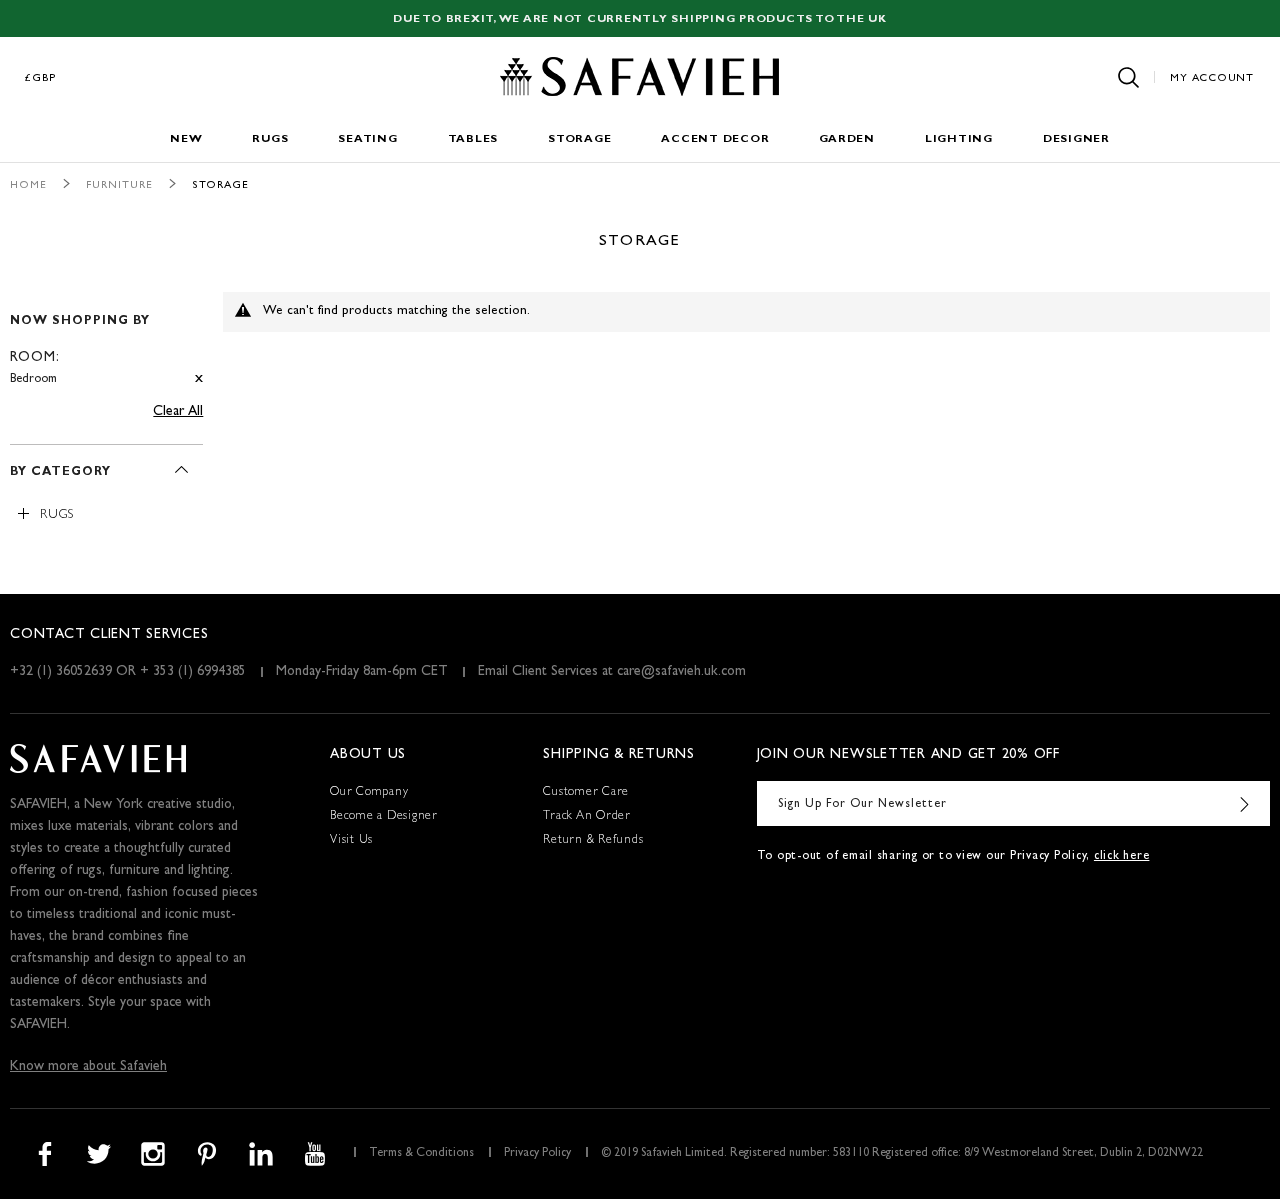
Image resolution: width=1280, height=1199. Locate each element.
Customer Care (586, 793)
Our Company (369, 793)
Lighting (959, 139)
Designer (1076, 139)
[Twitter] (99, 1154)
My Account (1212, 78)
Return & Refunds (593, 841)
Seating (367, 139)
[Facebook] (45, 1154)
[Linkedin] (261, 1154)
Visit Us (351, 841)
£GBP (41, 78)
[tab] (106, 341)
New (186, 139)
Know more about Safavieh (88, 1067)
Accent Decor (715, 139)
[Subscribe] (1245, 803)
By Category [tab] (60, 473)
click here (1122, 857)
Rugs (270, 139)
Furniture (119, 185)
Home (28, 185)
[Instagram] (153, 1154)
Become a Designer (384, 817)
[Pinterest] (207, 1154)
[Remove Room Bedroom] (199, 379)
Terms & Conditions (421, 1154)
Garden (847, 139)
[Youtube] (315, 1154)
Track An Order (587, 817)
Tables (473, 139)
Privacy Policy (537, 1154)
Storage (579, 139)
